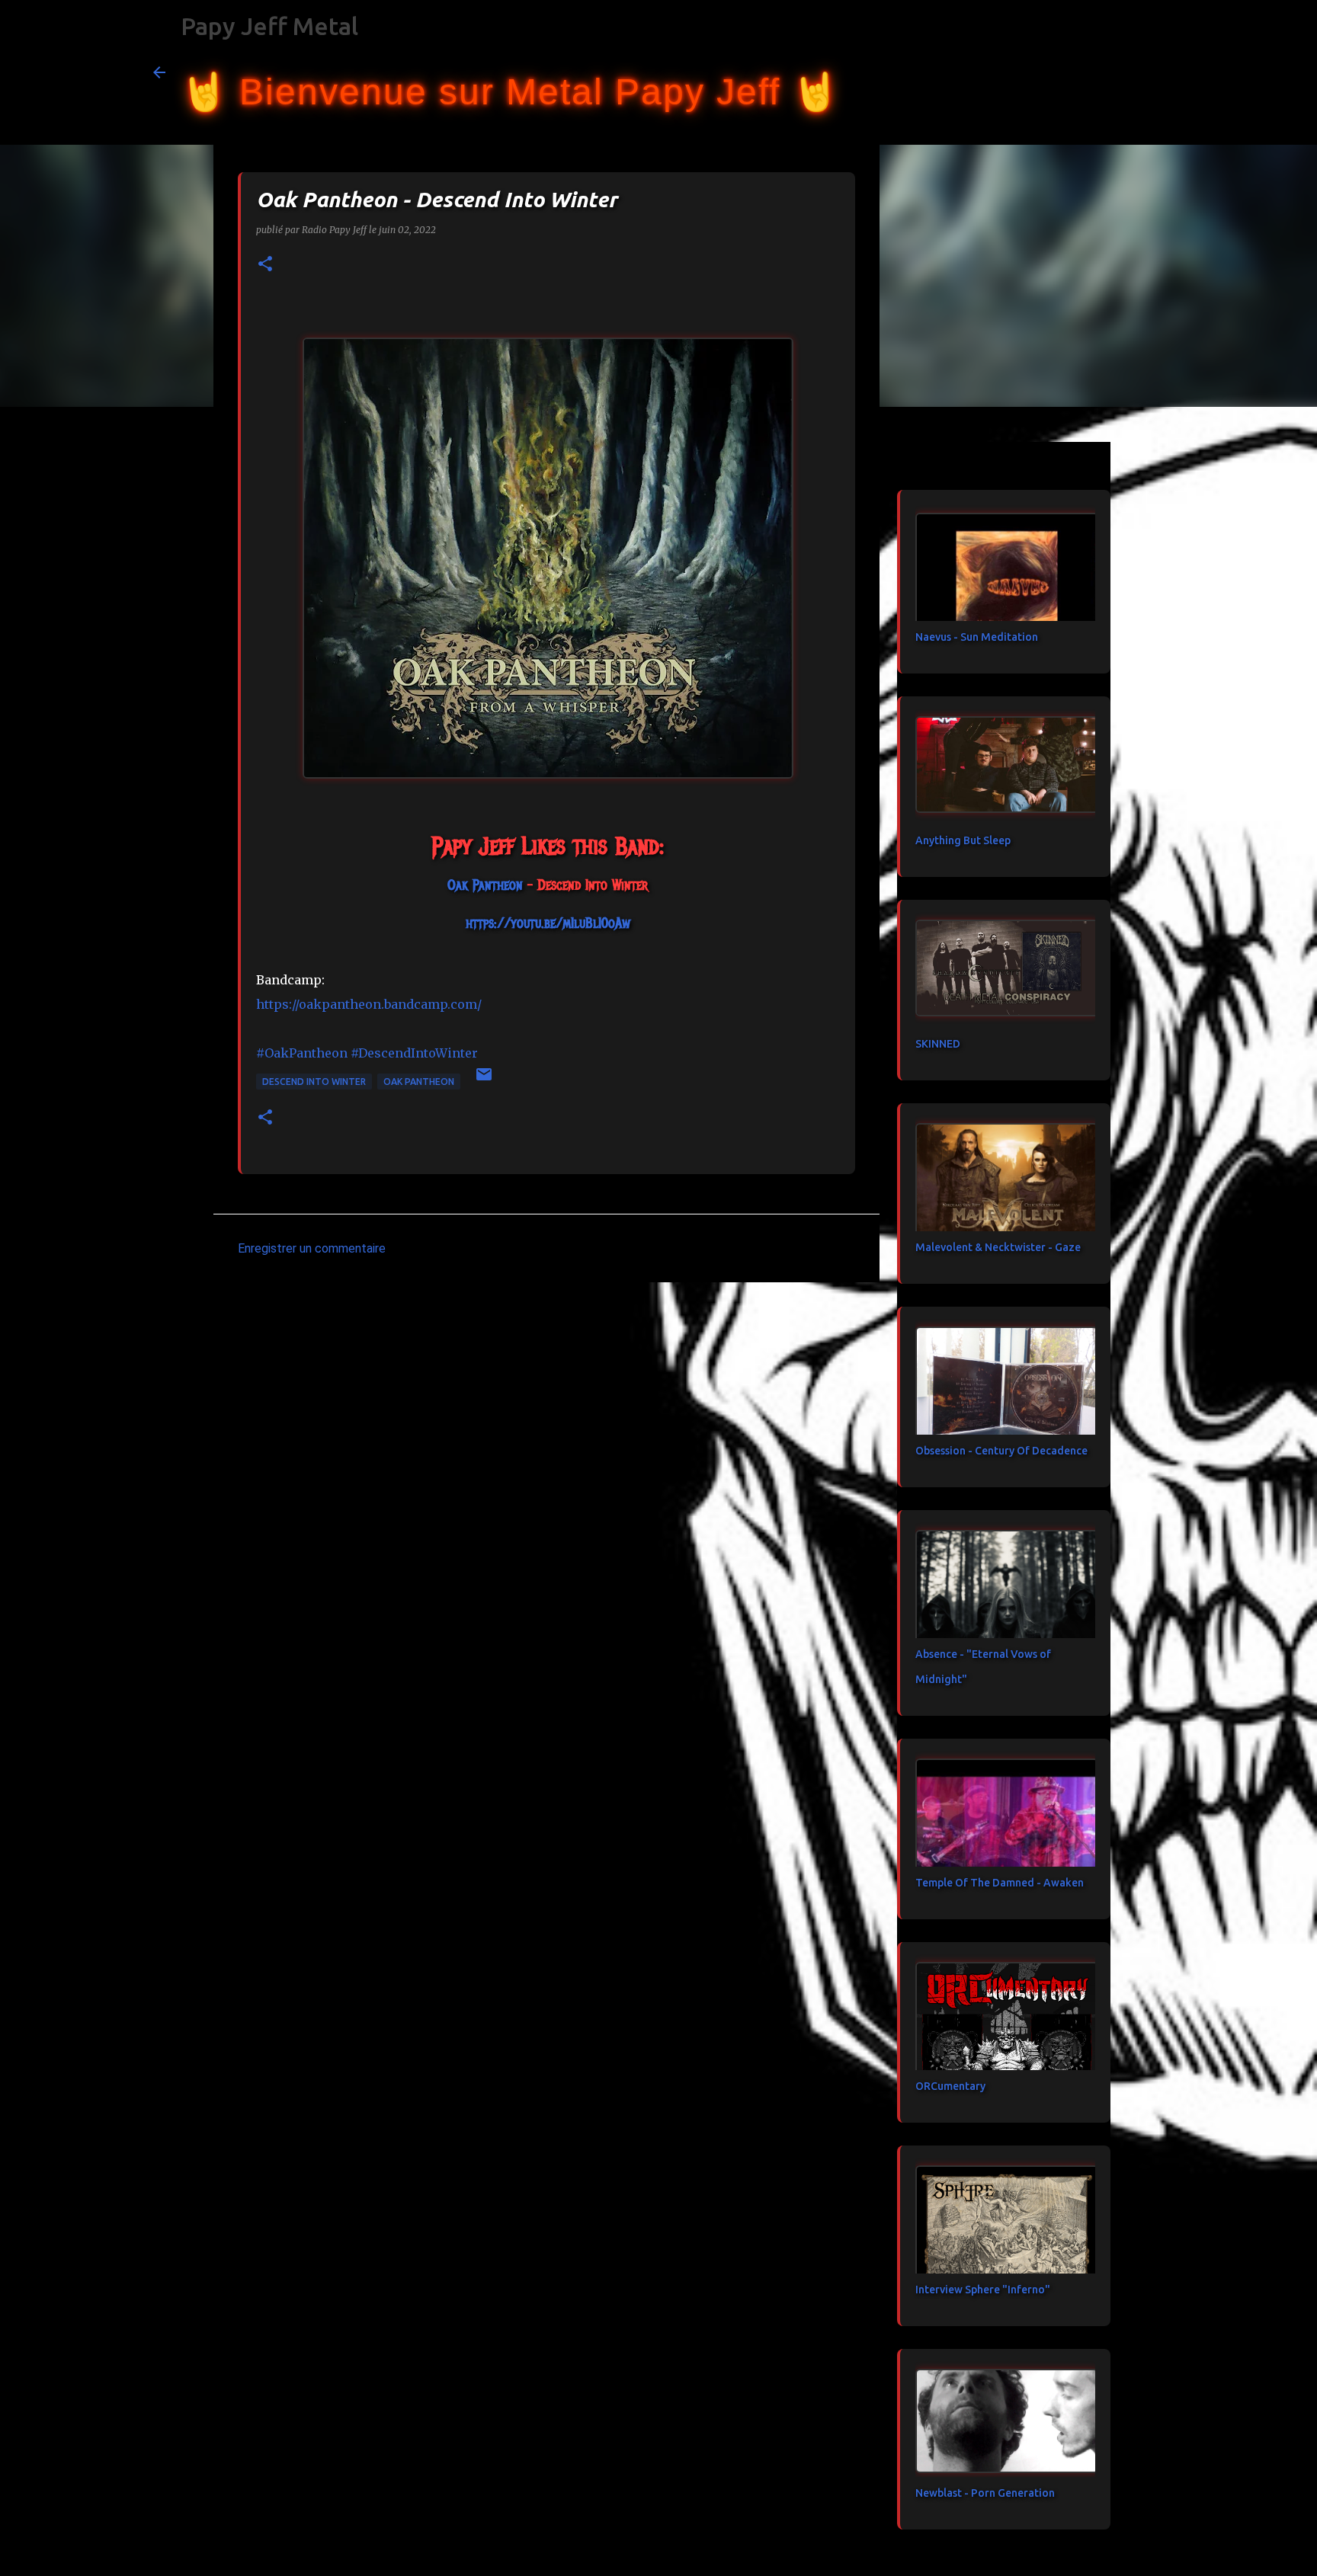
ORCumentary (950, 2086)
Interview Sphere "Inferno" (983, 2290)
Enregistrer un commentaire (312, 1248)
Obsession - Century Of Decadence (1001, 1451)
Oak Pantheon (419, 1082)
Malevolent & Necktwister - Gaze (998, 1247)
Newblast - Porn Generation (985, 2493)
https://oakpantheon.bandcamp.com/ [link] (369, 1004)
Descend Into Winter (314, 1082)
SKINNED (938, 1044)
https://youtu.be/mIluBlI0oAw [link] (548, 923)
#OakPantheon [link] (302, 1053)
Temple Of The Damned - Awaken (1000, 1883)
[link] (485, 885)
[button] (265, 265)
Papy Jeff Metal (269, 26)
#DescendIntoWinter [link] (414, 1053)
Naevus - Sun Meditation (977, 637)
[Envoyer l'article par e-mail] (484, 1080)
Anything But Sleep (963, 840)
